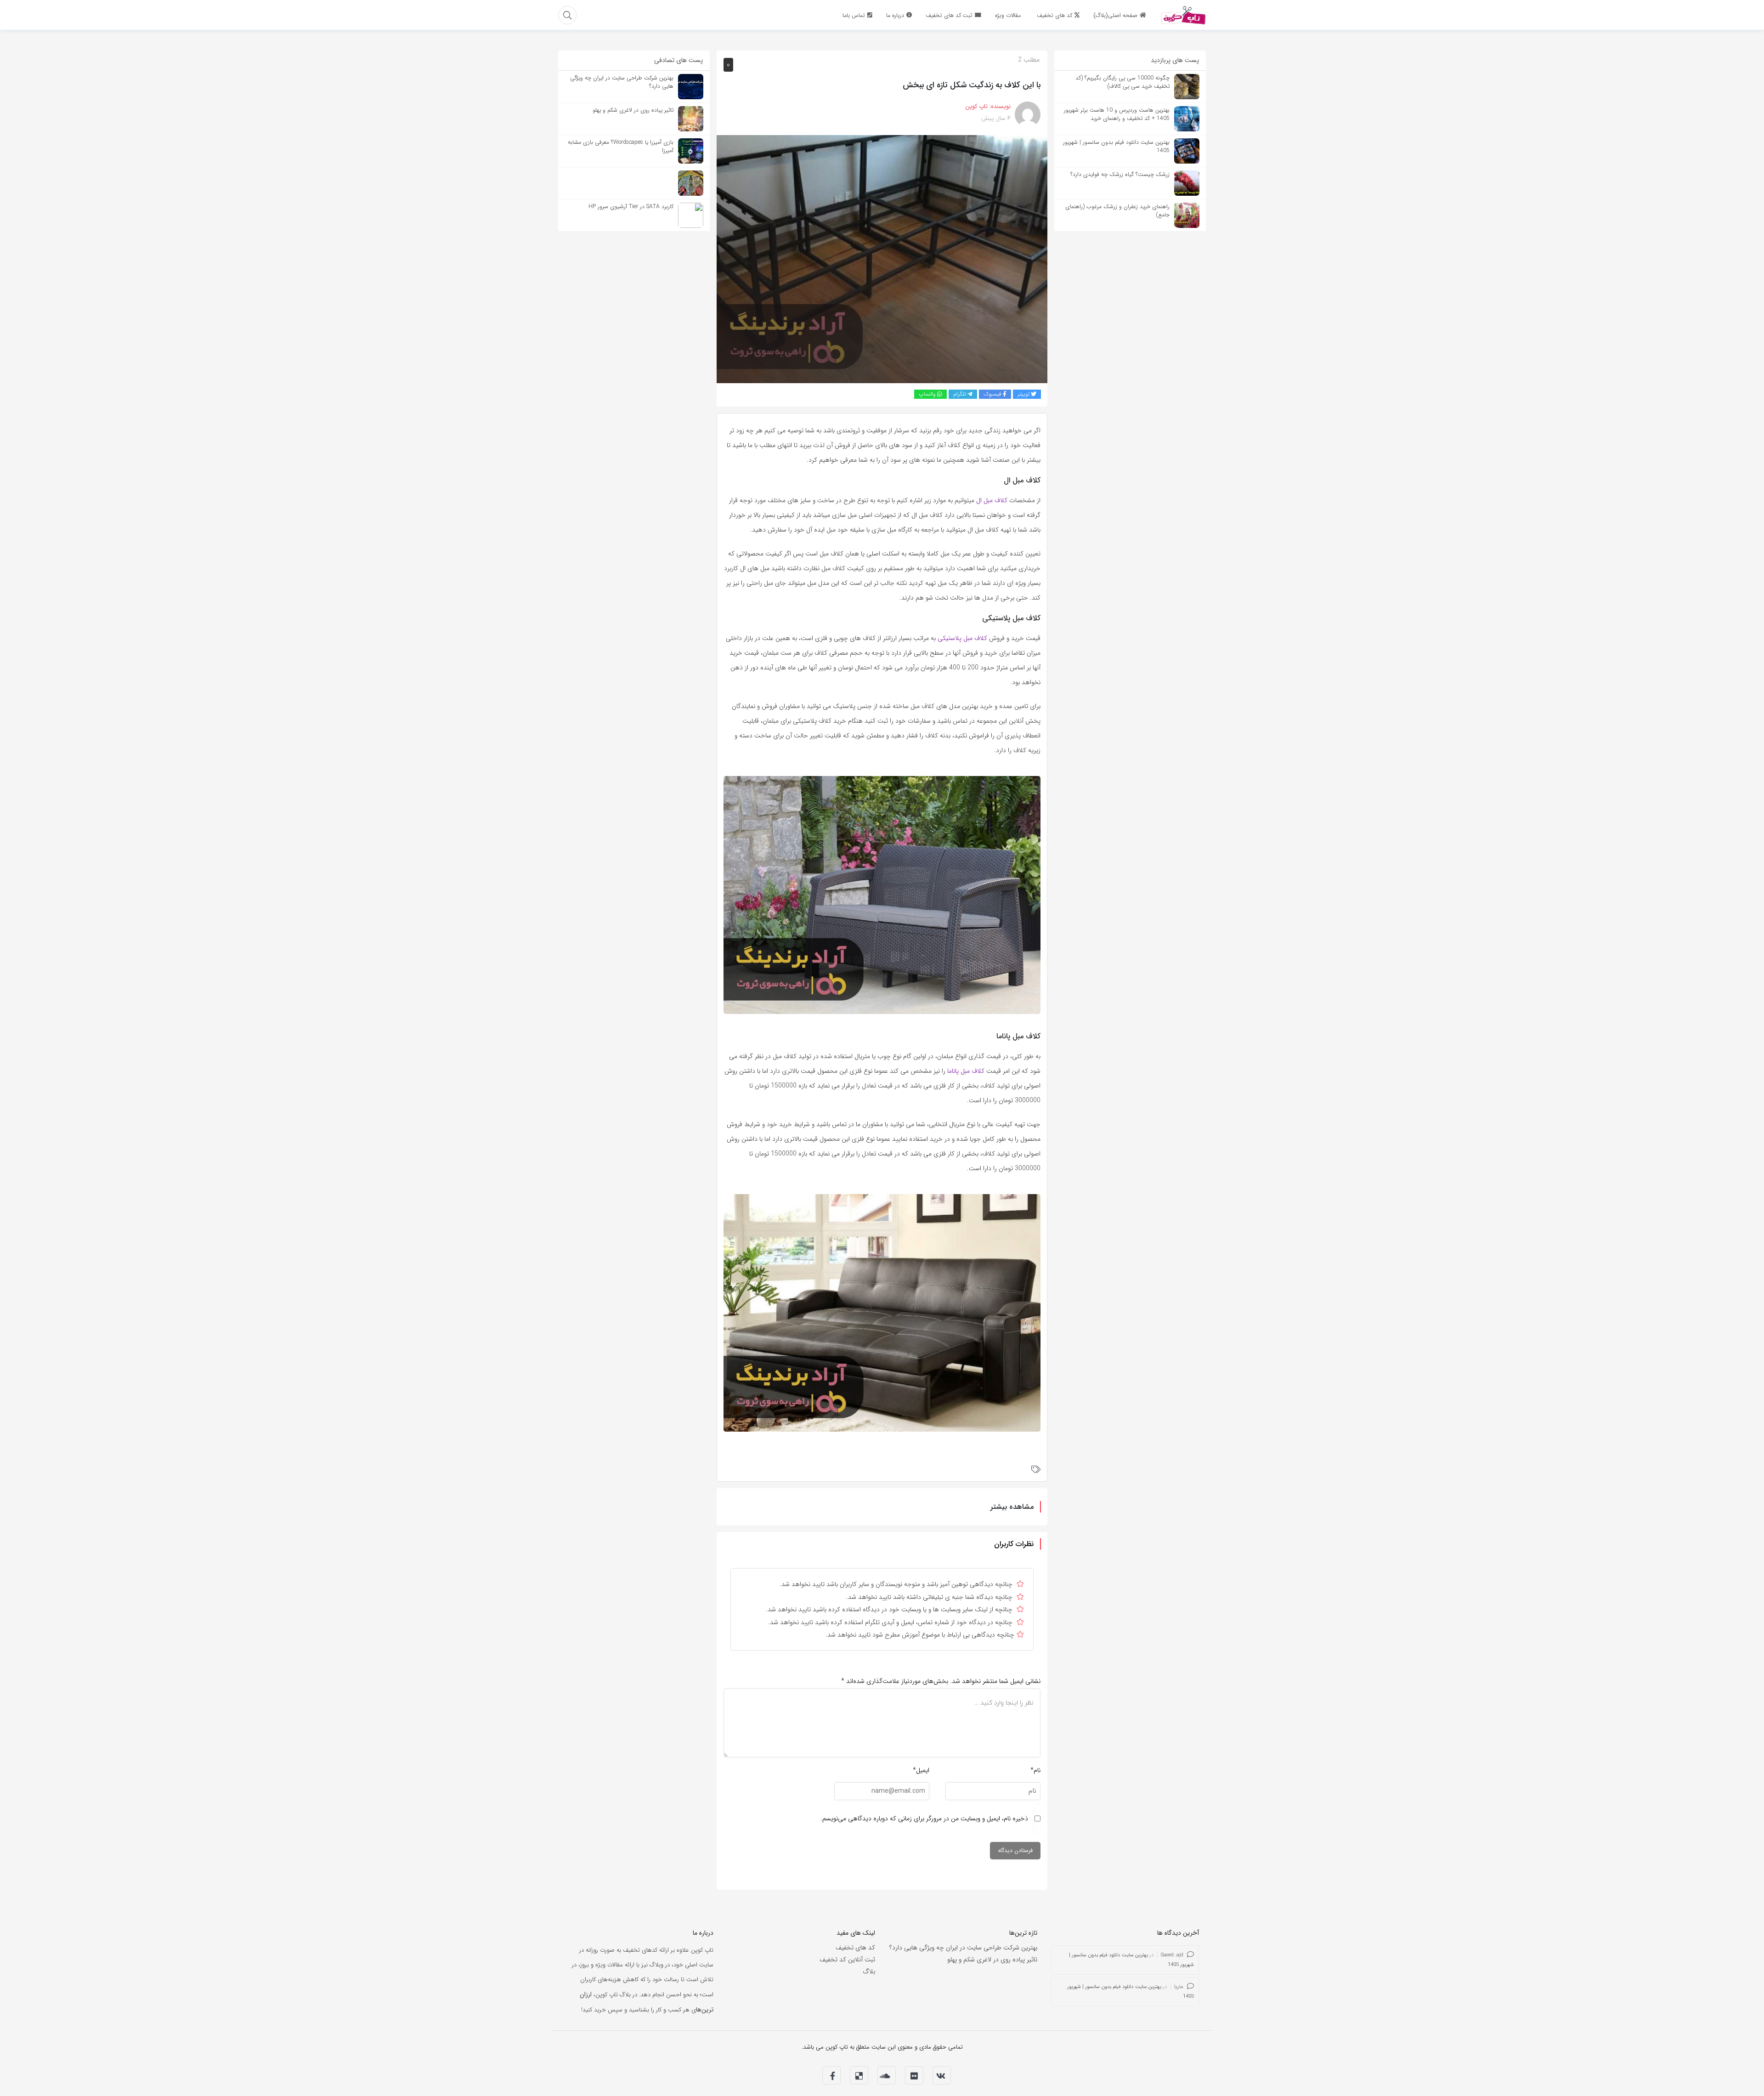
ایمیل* (921, 1770)
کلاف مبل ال (992, 500)
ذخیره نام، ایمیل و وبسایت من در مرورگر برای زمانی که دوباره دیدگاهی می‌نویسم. (924, 1818)
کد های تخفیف (855, 1948)
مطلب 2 (1029, 60)
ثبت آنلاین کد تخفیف (847, 1960)
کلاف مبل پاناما (966, 1071)
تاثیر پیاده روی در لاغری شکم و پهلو (992, 1960)
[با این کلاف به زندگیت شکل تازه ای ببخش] (882, 259)
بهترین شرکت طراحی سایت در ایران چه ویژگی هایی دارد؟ (963, 1948)
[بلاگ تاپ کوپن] (1183, 15)
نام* (1035, 1770)
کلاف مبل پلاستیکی (962, 638)
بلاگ (869, 1971)
